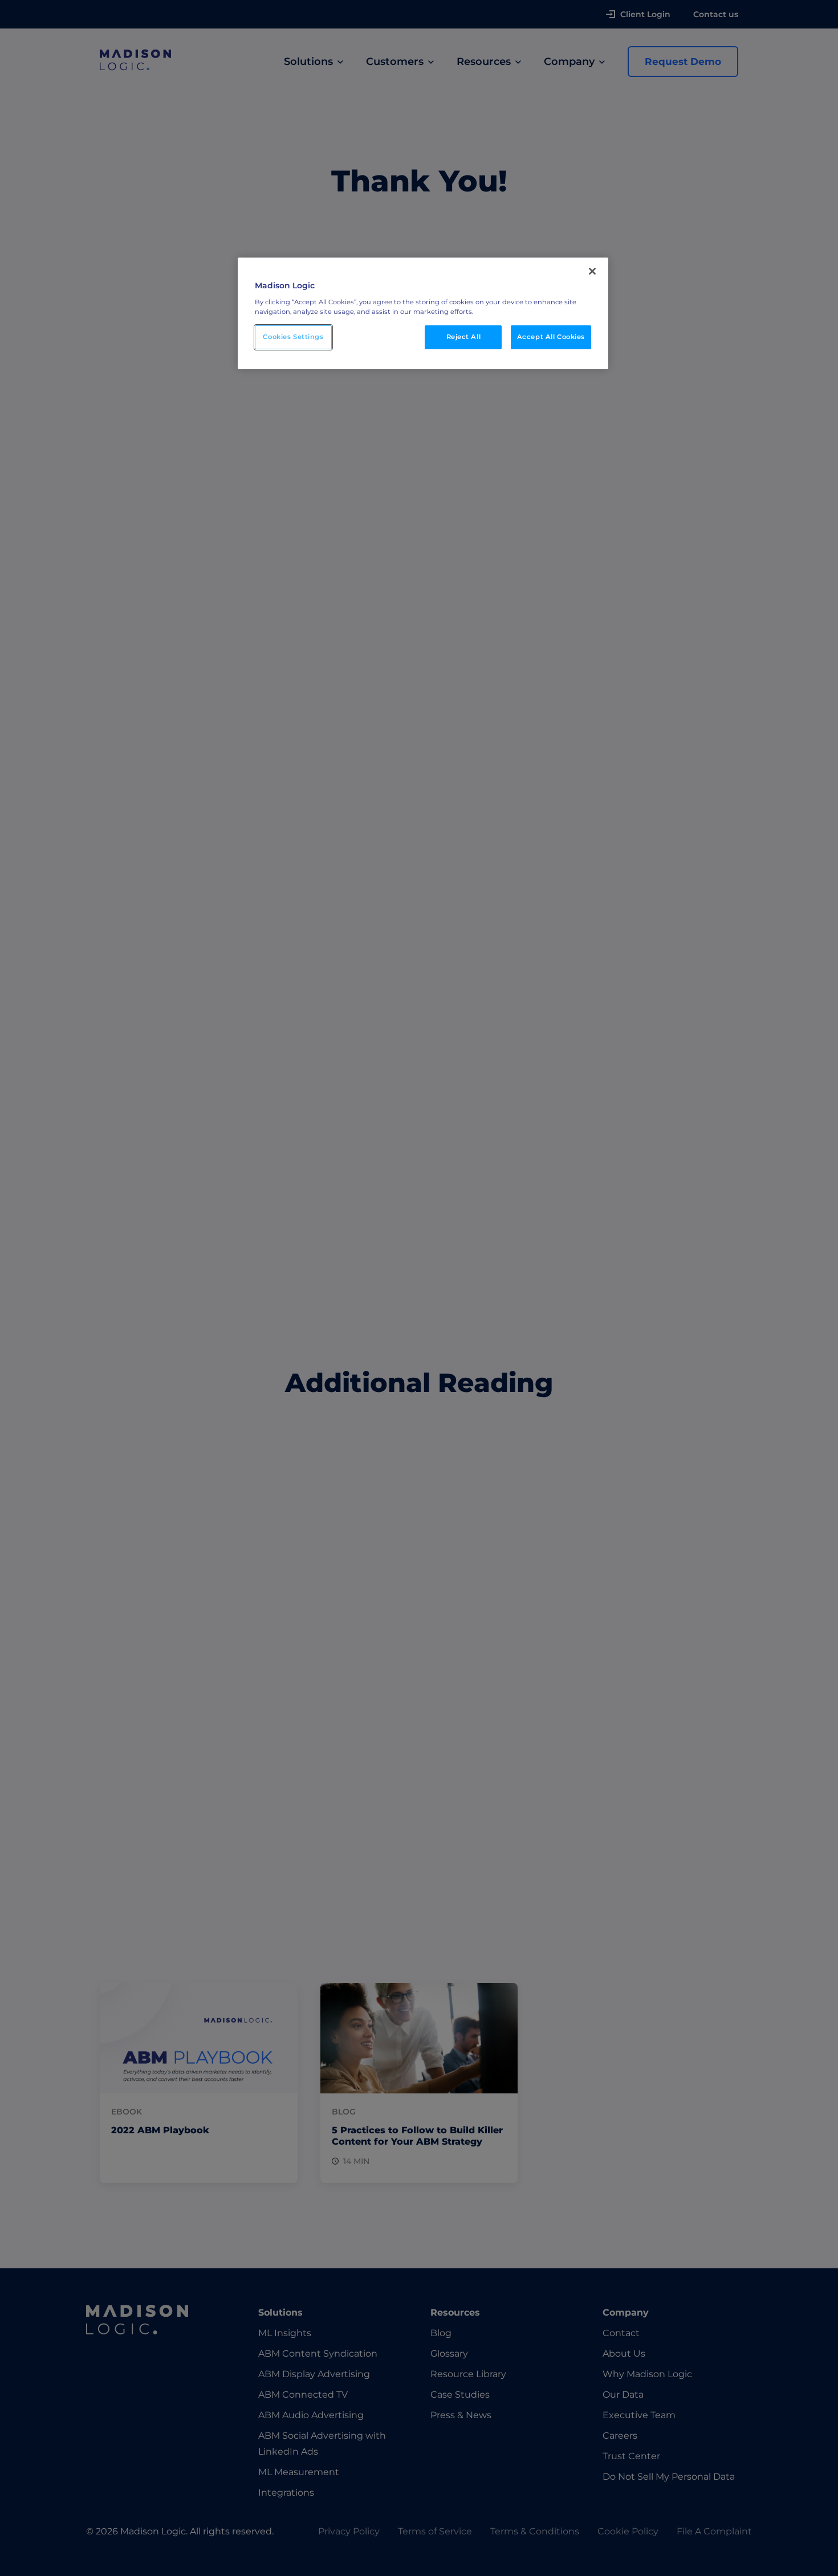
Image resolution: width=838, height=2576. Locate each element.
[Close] (592, 271)
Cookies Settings (293, 337)
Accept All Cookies (551, 337)
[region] (423, 313)
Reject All (464, 337)
